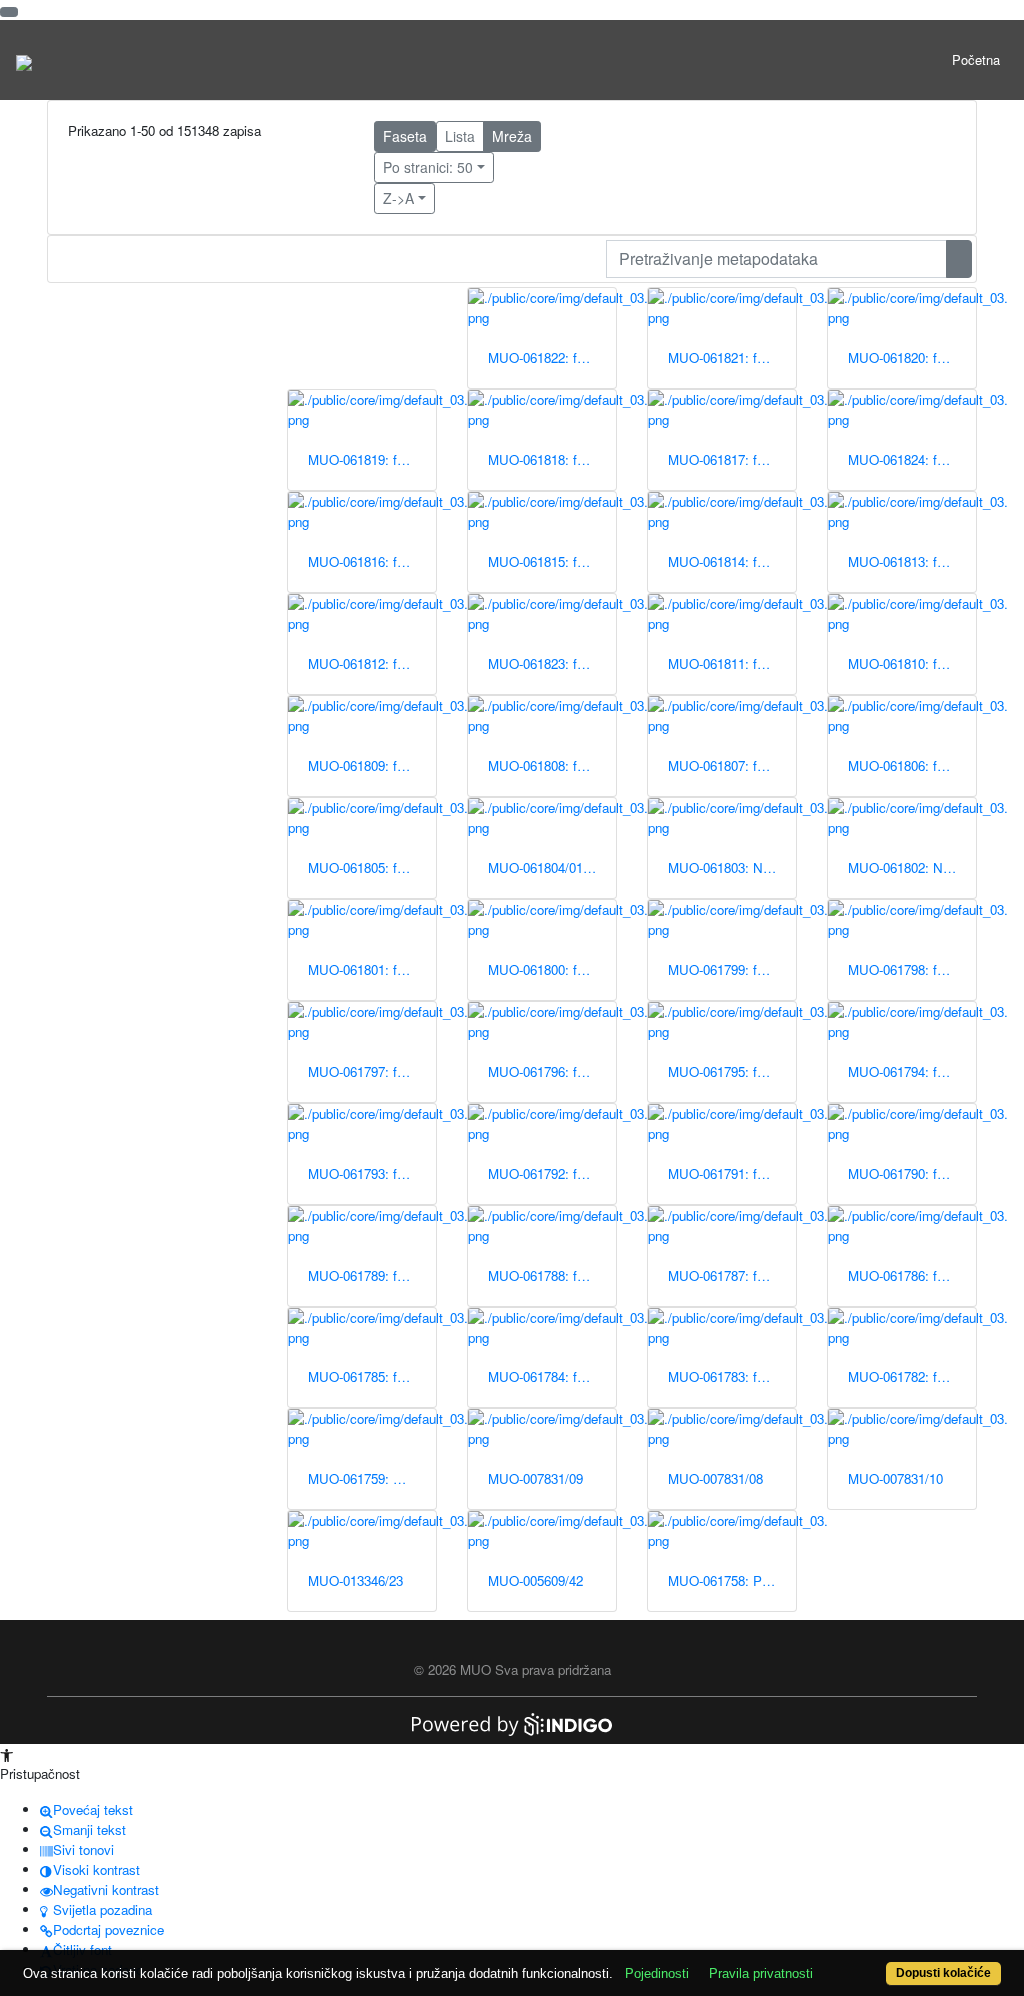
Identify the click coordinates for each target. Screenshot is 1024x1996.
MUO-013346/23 (355, 1580)
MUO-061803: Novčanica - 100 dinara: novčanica (732, 867)
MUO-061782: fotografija (912, 1376)
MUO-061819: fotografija (372, 459)
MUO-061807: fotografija (732, 765)
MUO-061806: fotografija (912, 765)
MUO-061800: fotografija (552, 969)
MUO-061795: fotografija (732, 1071)
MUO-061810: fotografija (912, 663)
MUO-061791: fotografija (732, 1173)
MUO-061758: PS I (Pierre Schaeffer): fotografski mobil (732, 1580)
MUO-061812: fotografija (372, 663)
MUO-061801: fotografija (372, 969)
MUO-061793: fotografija (372, 1173)
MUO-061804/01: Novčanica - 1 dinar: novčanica (552, 867)
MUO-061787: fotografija (732, 1275)
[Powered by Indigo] (512, 1722)
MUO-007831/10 (895, 1478)
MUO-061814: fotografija (732, 561)
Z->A (398, 198)
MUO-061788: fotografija (552, 1275)
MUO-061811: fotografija (732, 663)
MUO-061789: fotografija (372, 1275)
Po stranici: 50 (428, 167)
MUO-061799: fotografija (732, 969)
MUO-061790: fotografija (912, 1173)
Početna (976, 59)
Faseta (405, 136)
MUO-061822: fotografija (552, 357)
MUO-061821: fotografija (732, 357)
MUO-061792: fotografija (552, 1173)
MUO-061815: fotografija (552, 561)
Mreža (512, 136)
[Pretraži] (959, 259)
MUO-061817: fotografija (732, 459)
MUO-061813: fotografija (912, 561)
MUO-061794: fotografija (912, 1071)
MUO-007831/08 (715, 1478)
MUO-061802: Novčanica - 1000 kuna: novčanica (912, 867)
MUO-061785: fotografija (372, 1376)
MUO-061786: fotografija (912, 1275)
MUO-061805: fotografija (372, 867)
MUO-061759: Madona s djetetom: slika (372, 1478)
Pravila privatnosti (761, 1973)
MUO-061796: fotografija (552, 1071)
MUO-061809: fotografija (372, 765)
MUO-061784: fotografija (552, 1376)
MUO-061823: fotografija (552, 663)
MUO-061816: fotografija (372, 561)
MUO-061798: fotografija (912, 969)
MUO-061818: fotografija (552, 459)
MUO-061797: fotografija (372, 1071)
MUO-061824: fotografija (912, 459)
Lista (460, 136)
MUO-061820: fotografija (912, 357)
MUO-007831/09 (535, 1478)
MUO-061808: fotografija (552, 765)
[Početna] (24, 60)
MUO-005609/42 (535, 1580)
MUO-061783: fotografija (732, 1376)
